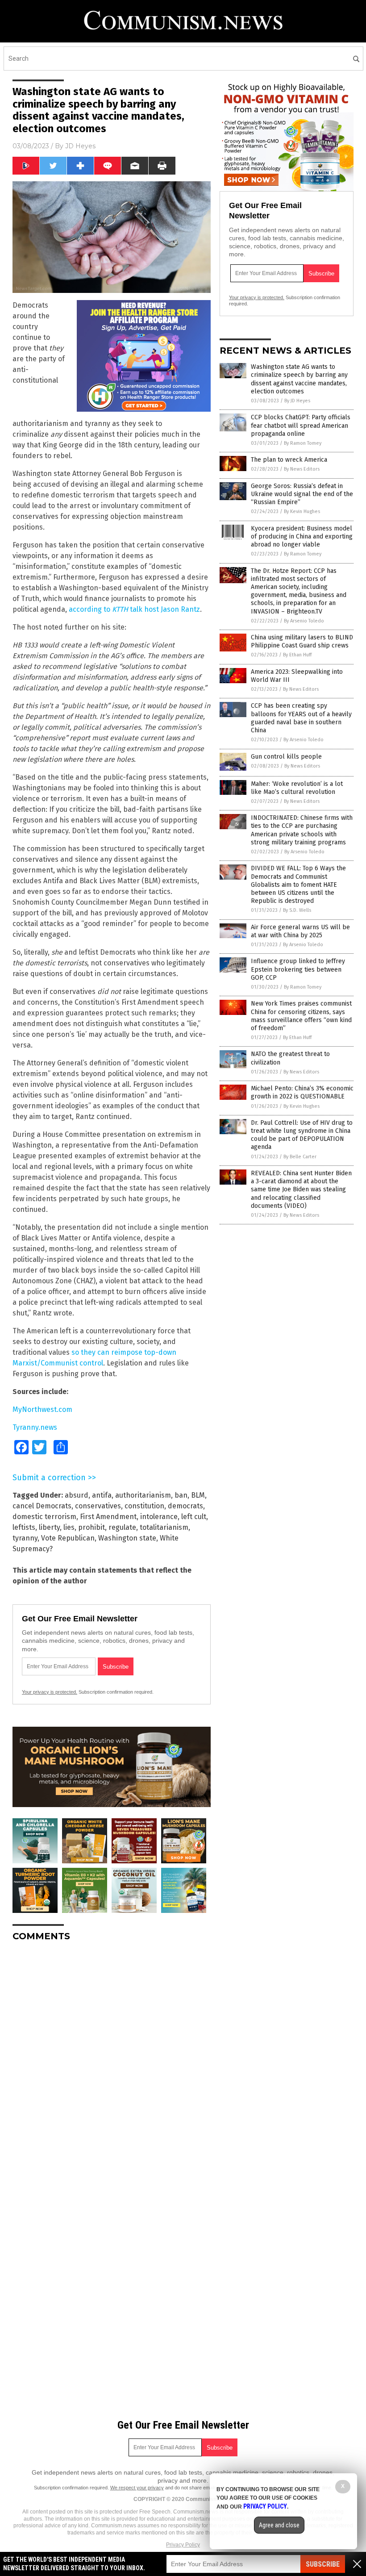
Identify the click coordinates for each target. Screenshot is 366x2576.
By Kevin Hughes (302, 511)
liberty (49, 1527)
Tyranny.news (35, 1427)
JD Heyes (80, 146)
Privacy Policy (183, 2545)
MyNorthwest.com (42, 1409)
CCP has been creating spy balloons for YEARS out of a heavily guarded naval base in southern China (301, 718)
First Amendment (108, 1517)
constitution (144, 1506)
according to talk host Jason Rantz (134, 609)
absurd (77, 1495)
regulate (122, 1527)
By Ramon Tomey (303, 443)
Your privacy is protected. (50, 1692)
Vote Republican (68, 1538)
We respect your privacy (137, 2488)
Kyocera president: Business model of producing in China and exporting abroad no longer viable (302, 536)
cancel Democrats (42, 1506)
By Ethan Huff (297, 655)
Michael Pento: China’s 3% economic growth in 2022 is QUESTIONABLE (302, 1092)
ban (181, 1495)
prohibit (91, 1527)
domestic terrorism (44, 1517)
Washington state (127, 1538)
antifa (102, 1495)
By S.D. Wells (297, 910)
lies (69, 1527)
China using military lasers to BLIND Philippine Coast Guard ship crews (302, 641)
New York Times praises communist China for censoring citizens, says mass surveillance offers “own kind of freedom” (301, 1016)
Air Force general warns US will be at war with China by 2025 (300, 931)
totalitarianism (164, 1527)
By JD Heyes (297, 401)
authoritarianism (143, 1495)
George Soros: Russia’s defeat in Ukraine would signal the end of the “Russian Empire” (302, 494)
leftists (24, 1527)
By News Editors (302, 469)
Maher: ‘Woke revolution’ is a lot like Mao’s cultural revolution (297, 788)
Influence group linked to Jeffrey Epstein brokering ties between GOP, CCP (298, 969)
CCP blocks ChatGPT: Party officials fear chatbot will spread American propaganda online (301, 425)
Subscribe (323, 2564)
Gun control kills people (286, 757)
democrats (185, 1506)
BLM (198, 1495)
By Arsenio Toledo (304, 621)
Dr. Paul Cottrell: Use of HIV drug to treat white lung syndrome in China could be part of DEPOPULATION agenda (302, 1135)
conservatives (98, 1506)
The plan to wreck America (289, 460)
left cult (194, 1517)
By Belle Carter (300, 1157)
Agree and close (279, 2525)
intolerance (159, 1517)
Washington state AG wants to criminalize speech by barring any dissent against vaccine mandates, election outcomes (299, 379)
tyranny (25, 1538)
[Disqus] (112, 2060)
